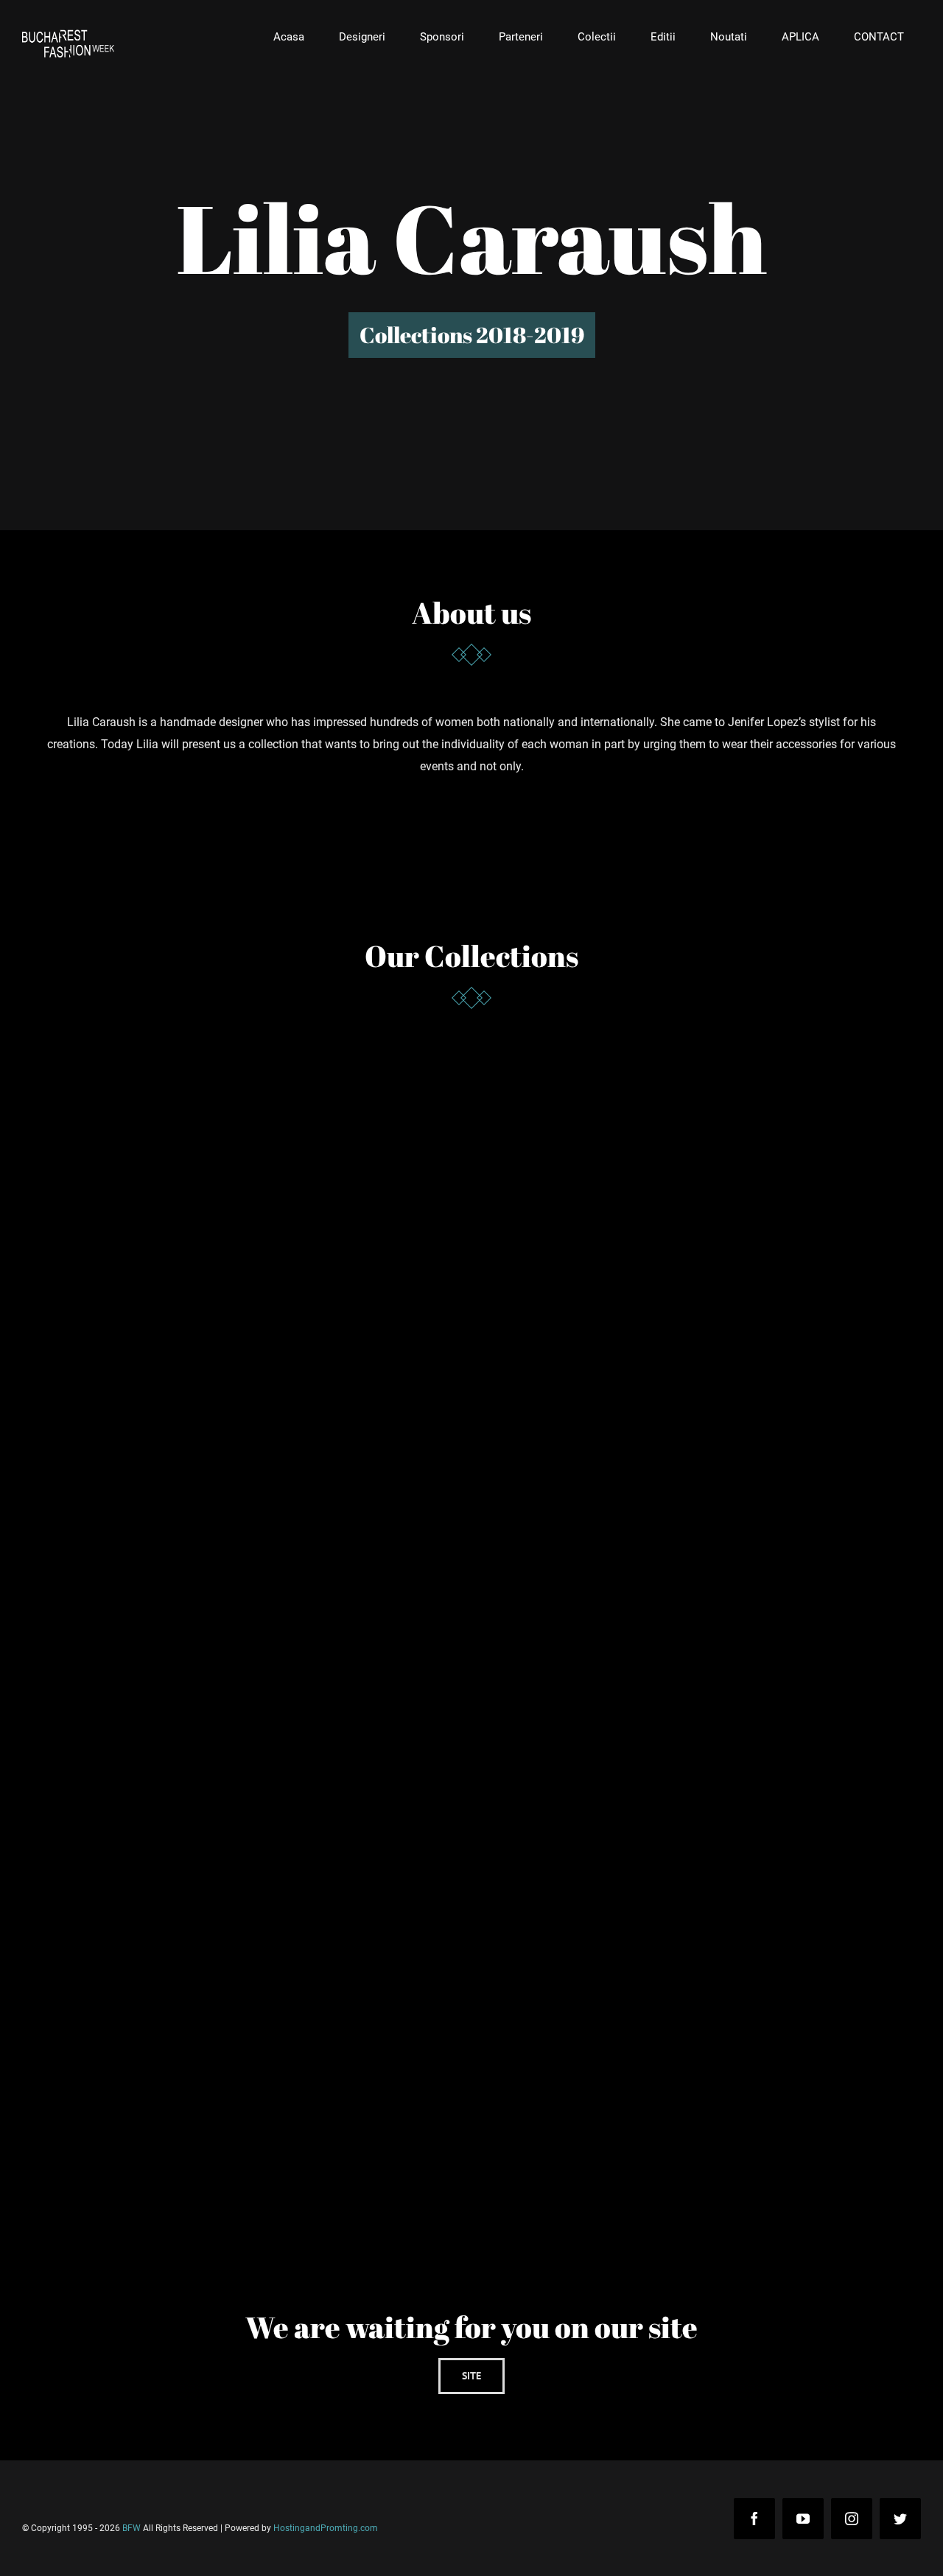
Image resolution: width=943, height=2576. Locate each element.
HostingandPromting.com (326, 2528)
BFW (132, 2528)
